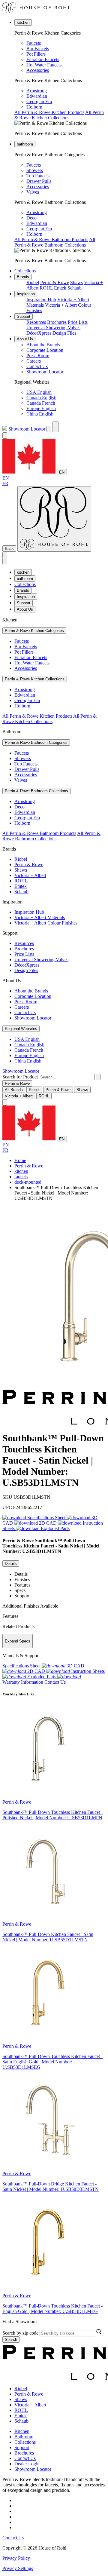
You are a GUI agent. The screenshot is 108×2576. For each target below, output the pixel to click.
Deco (31, 218)
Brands (23, 277)
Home (20, 1160)
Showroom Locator (45, 372)
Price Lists (78, 322)
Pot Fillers (36, 54)
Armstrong (37, 91)
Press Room (38, 356)
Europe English (41, 408)
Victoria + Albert (30, 875)
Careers (34, 361)
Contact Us (37, 366)
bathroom (25, 144)
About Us (25, 339)
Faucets (34, 43)
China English (40, 414)
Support (24, 316)
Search (11, 2340)
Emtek (60, 288)
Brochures (57, 322)
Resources (36, 322)
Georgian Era (39, 101)
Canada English (41, 398)
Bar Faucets (38, 49)
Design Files (64, 333)
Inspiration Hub (41, 300)
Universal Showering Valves (53, 328)
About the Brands (43, 345)
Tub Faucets (38, 176)
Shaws (76, 282)
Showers (35, 170)
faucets (21, 1177)
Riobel (33, 282)
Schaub (75, 288)
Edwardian (37, 96)
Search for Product (20, 1077)
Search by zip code (20, 2333)
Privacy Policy (16, 2558)
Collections (25, 271)
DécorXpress (39, 333)
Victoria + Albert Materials (40, 917)
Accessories (38, 70)
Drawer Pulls (39, 181)
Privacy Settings (18, 2568)
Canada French (41, 403)
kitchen (23, 22)
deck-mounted (28, 1182)
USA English (39, 392)
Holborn (34, 107)
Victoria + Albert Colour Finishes (46, 923)
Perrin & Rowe (55, 282)
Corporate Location (45, 350)
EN (62, 472)
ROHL (46, 288)
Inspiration (26, 294)
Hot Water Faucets (44, 65)
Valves (33, 192)
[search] (67, 1077)
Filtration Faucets (43, 59)
